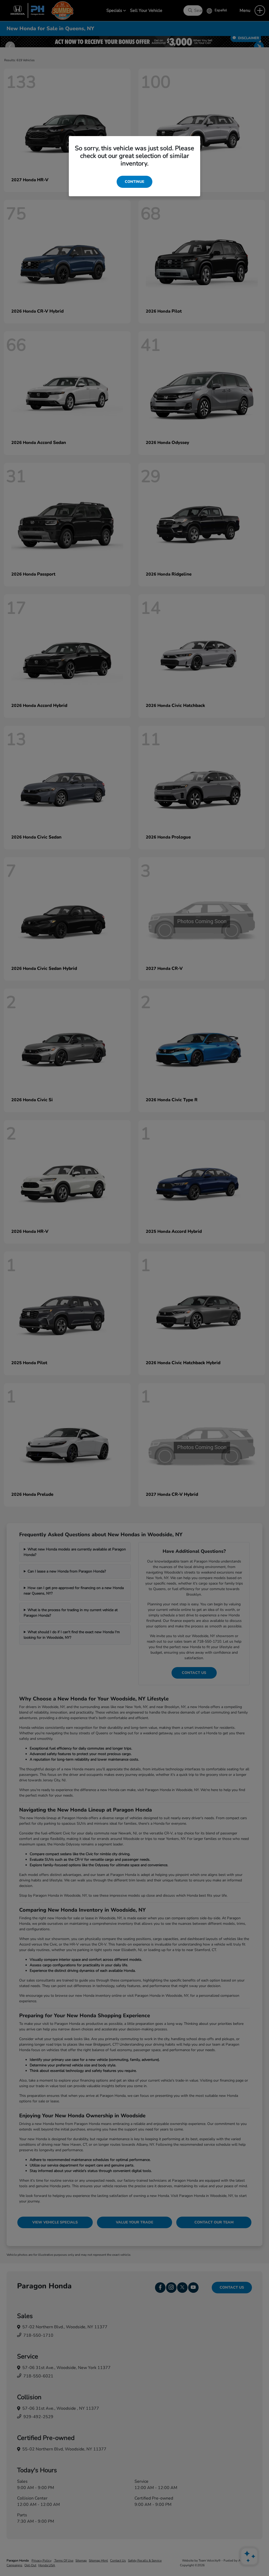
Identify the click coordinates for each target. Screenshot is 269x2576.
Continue (134, 182)
